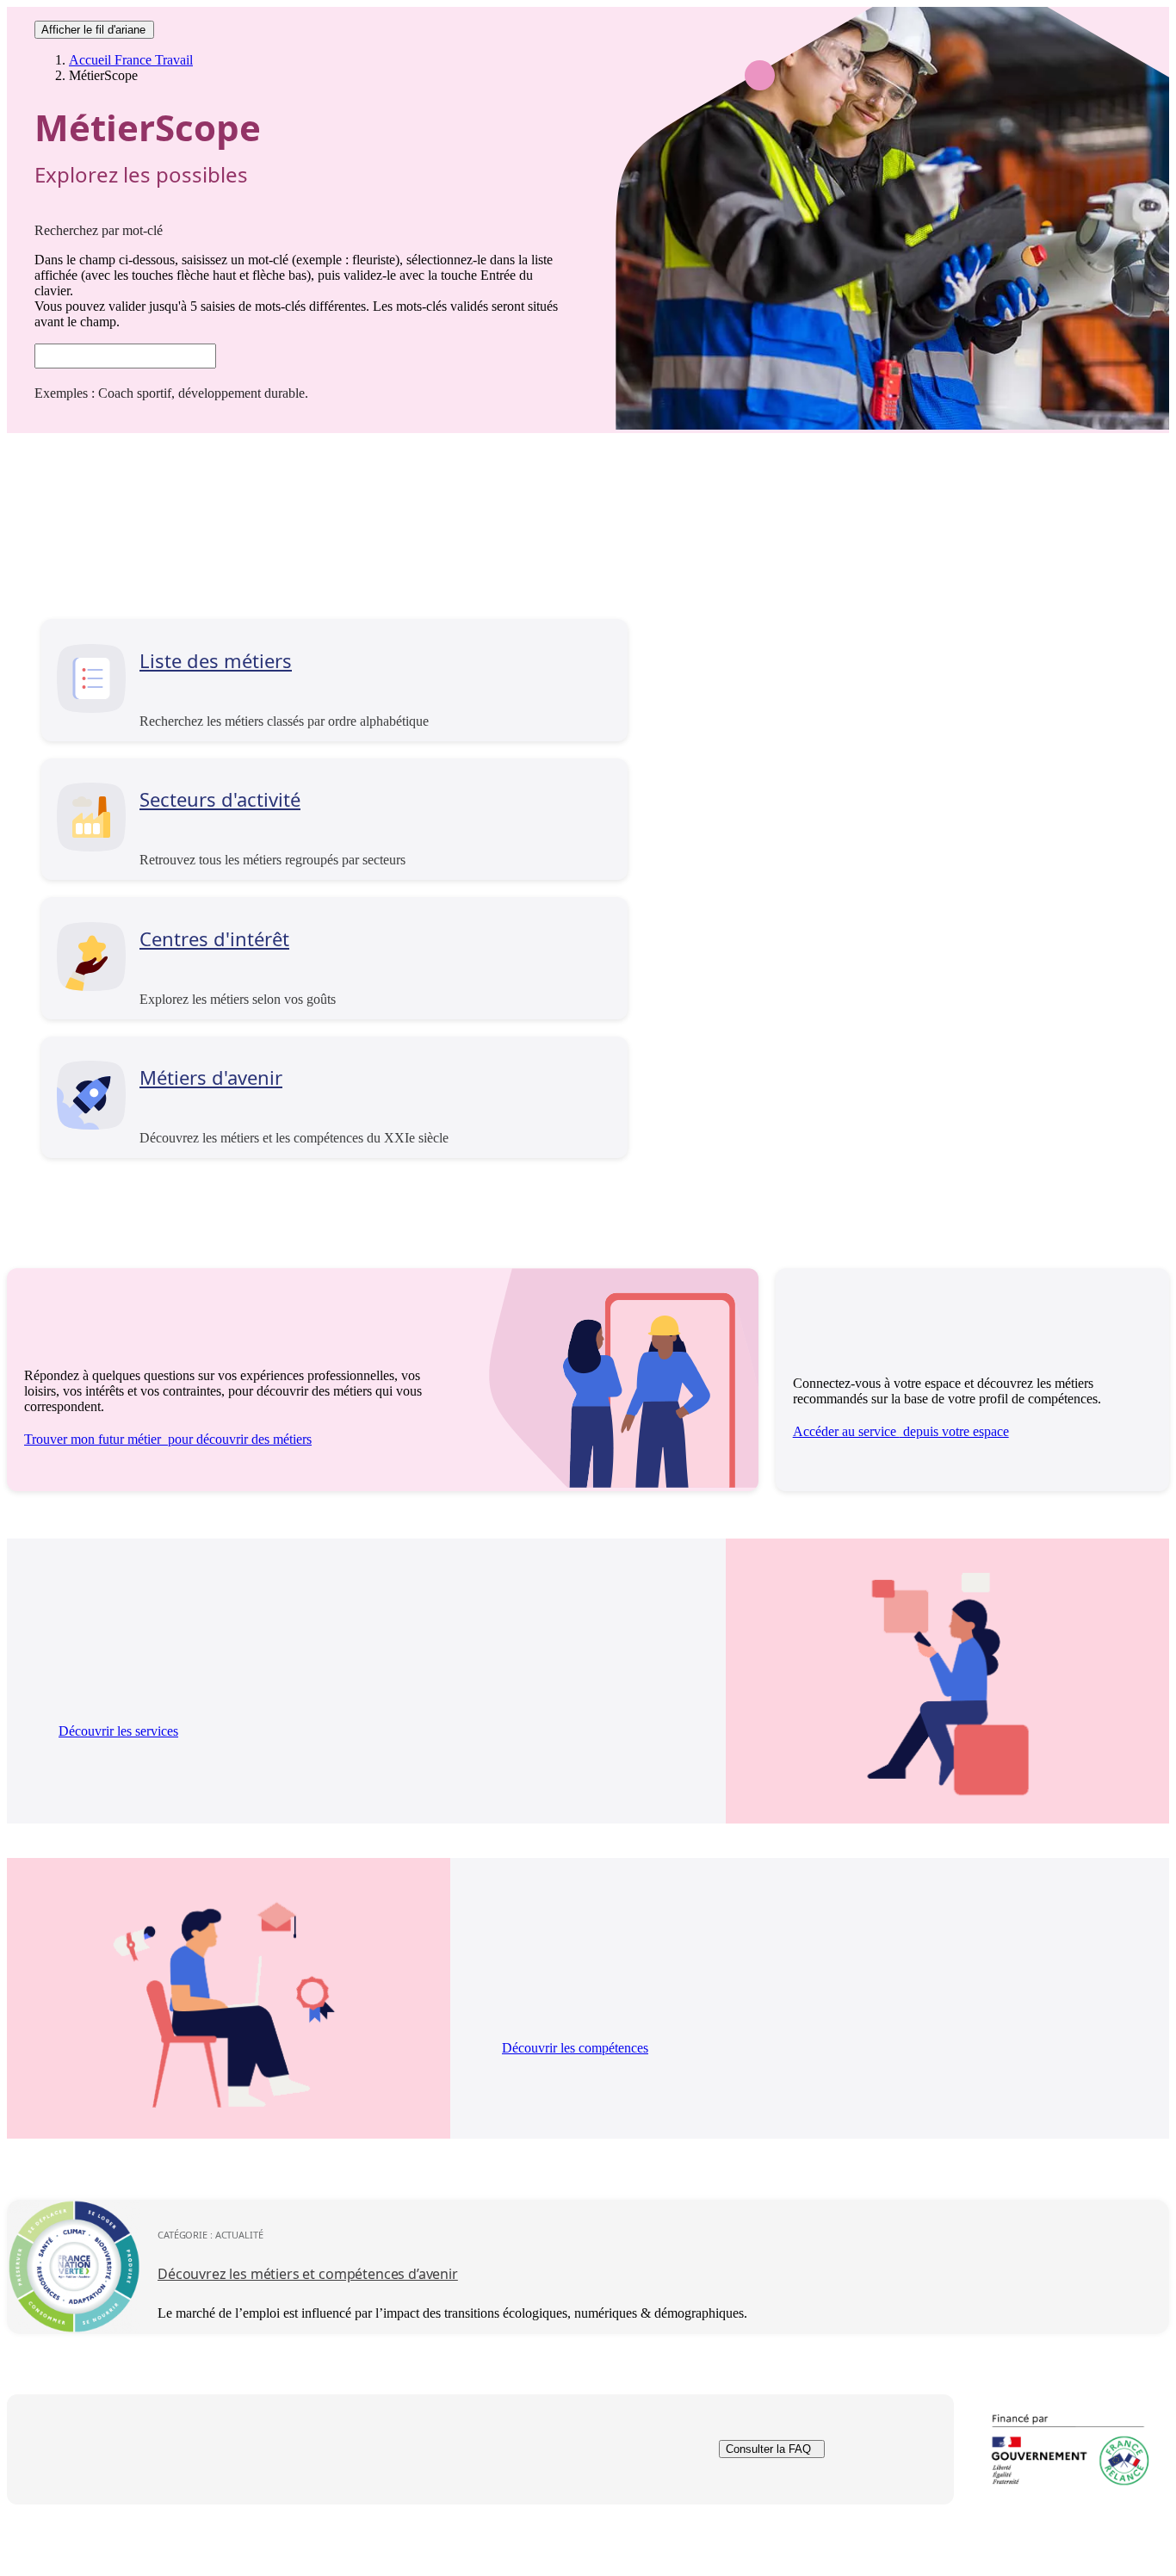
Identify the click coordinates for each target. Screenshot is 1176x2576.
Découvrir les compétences (575, 2048)
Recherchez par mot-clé (99, 230)
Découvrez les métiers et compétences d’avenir (308, 2274)
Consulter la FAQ (768, 2450)
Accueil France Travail (131, 60)
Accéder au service (901, 1431)
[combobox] (125, 356)
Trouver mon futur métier (168, 1439)
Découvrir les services (118, 1731)
